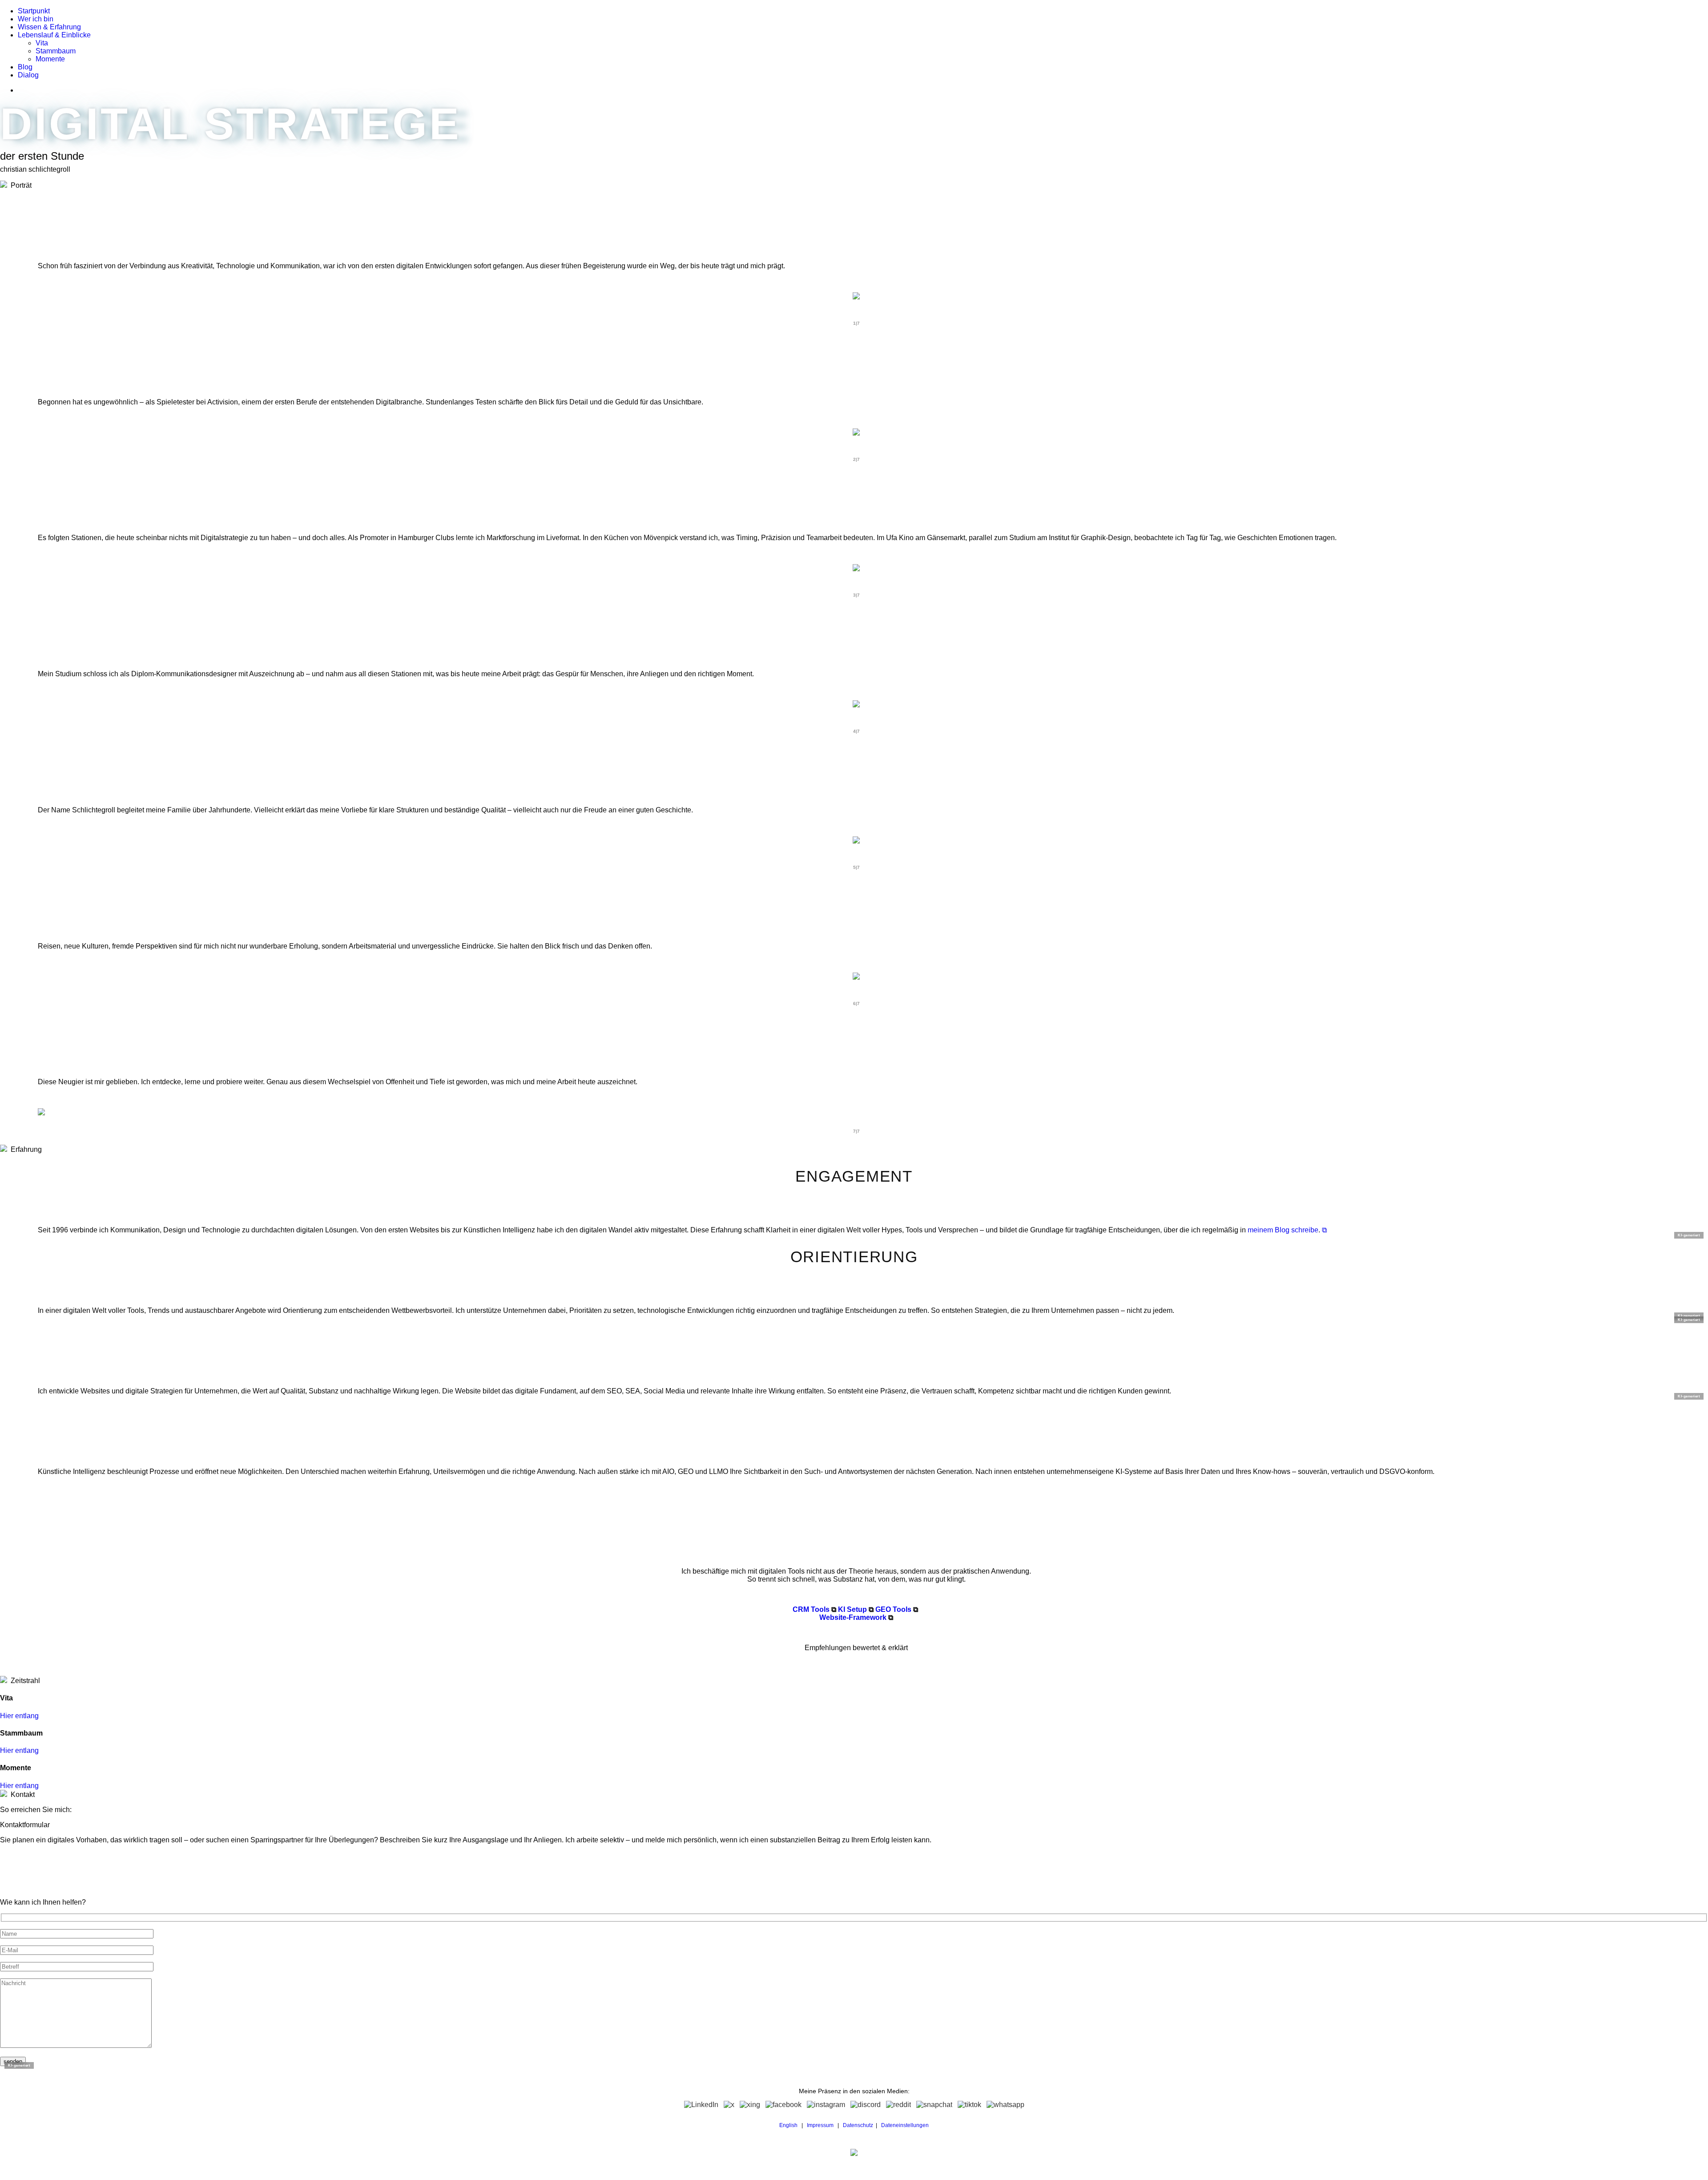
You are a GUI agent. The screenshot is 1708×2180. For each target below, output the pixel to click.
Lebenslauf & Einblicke (54, 35)
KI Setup (852, 1609)
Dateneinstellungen (905, 2125)
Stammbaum (56, 51)
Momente (50, 59)
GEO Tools (893, 1609)
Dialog (28, 75)
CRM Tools (811, 1609)
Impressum (820, 2125)
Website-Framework (853, 1617)
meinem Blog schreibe (1283, 1230)
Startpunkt (34, 11)
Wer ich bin (36, 19)
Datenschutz (858, 2125)
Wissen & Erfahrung (49, 27)
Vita (42, 43)
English (788, 2125)
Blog (25, 67)
